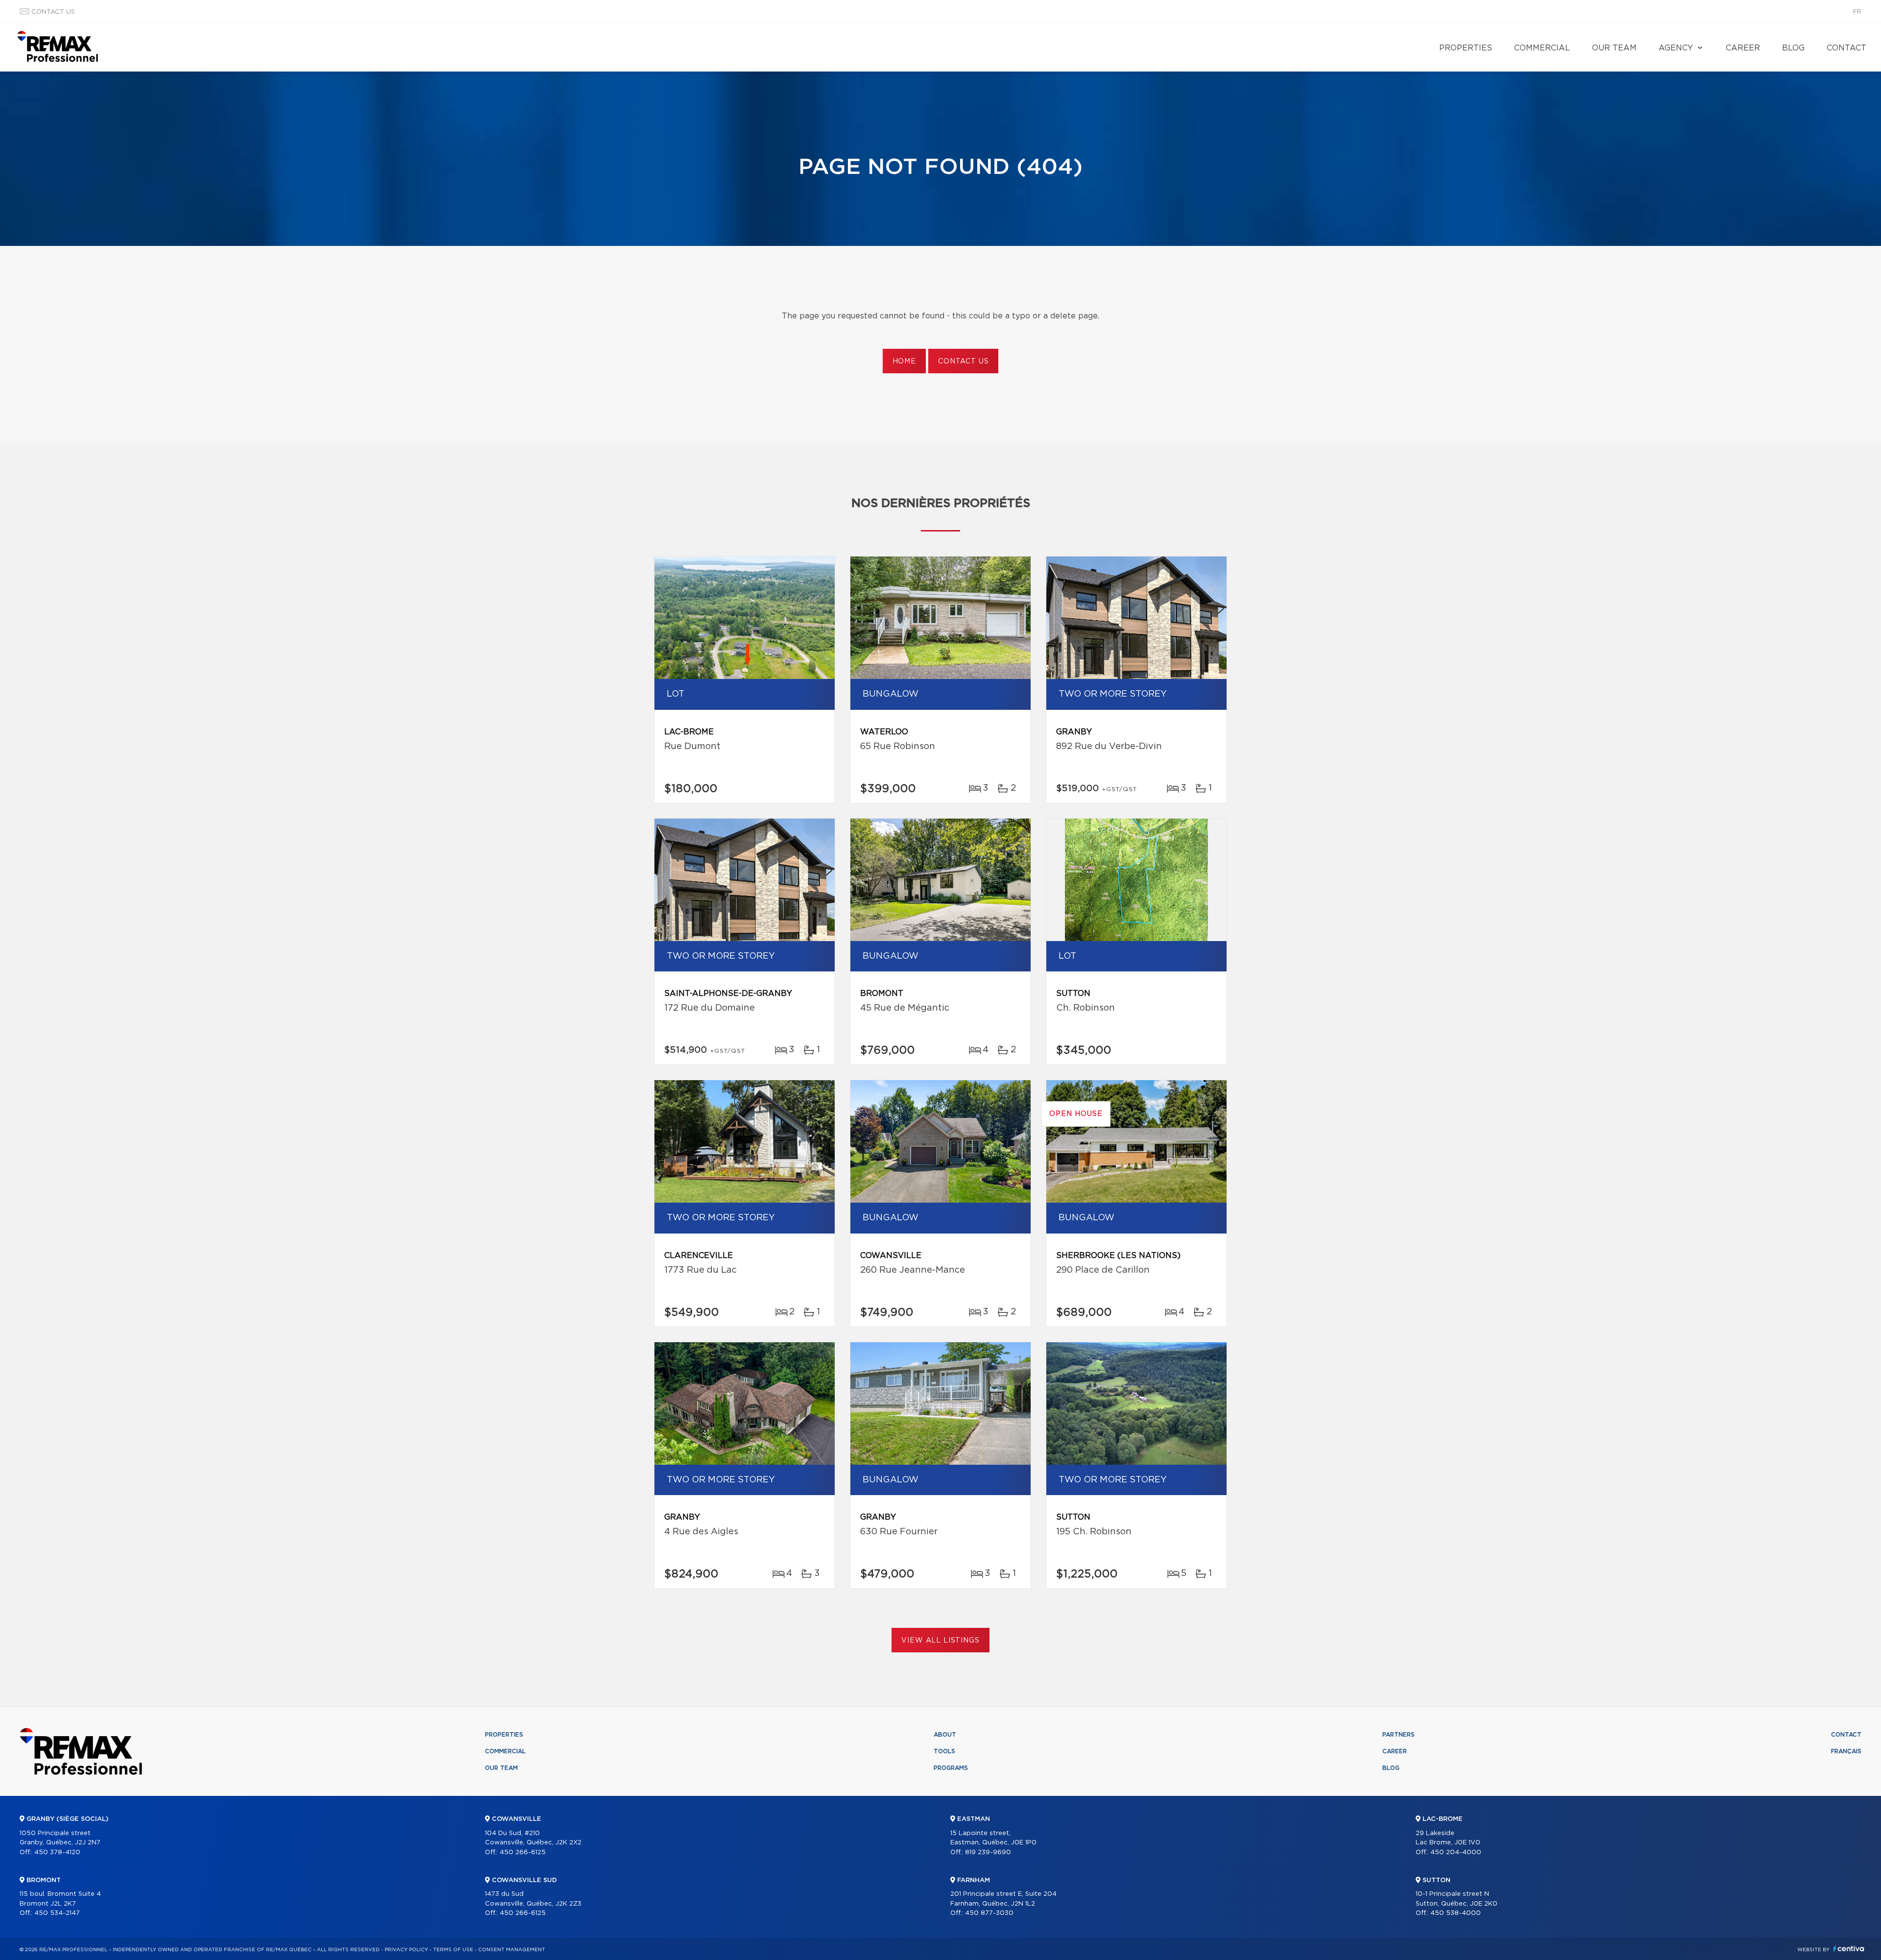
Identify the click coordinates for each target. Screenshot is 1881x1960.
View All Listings (940, 1641)
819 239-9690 (988, 1852)
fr (1857, 12)
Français (1846, 1751)
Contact (1846, 48)
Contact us (53, 12)
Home (904, 362)
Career (1743, 48)
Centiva (1849, 1948)
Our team (1614, 48)
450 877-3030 (989, 1913)
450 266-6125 (523, 1852)
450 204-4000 (1456, 1852)
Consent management (512, 1950)
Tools (944, 1751)
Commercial (1542, 48)
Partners (1399, 1735)
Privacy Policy (406, 1950)
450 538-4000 (1456, 1913)
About (945, 1735)
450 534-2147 (57, 1913)
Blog (1793, 48)
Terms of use (453, 1950)
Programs (951, 1768)
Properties (1466, 48)
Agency (1676, 48)
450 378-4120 (57, 1852)
